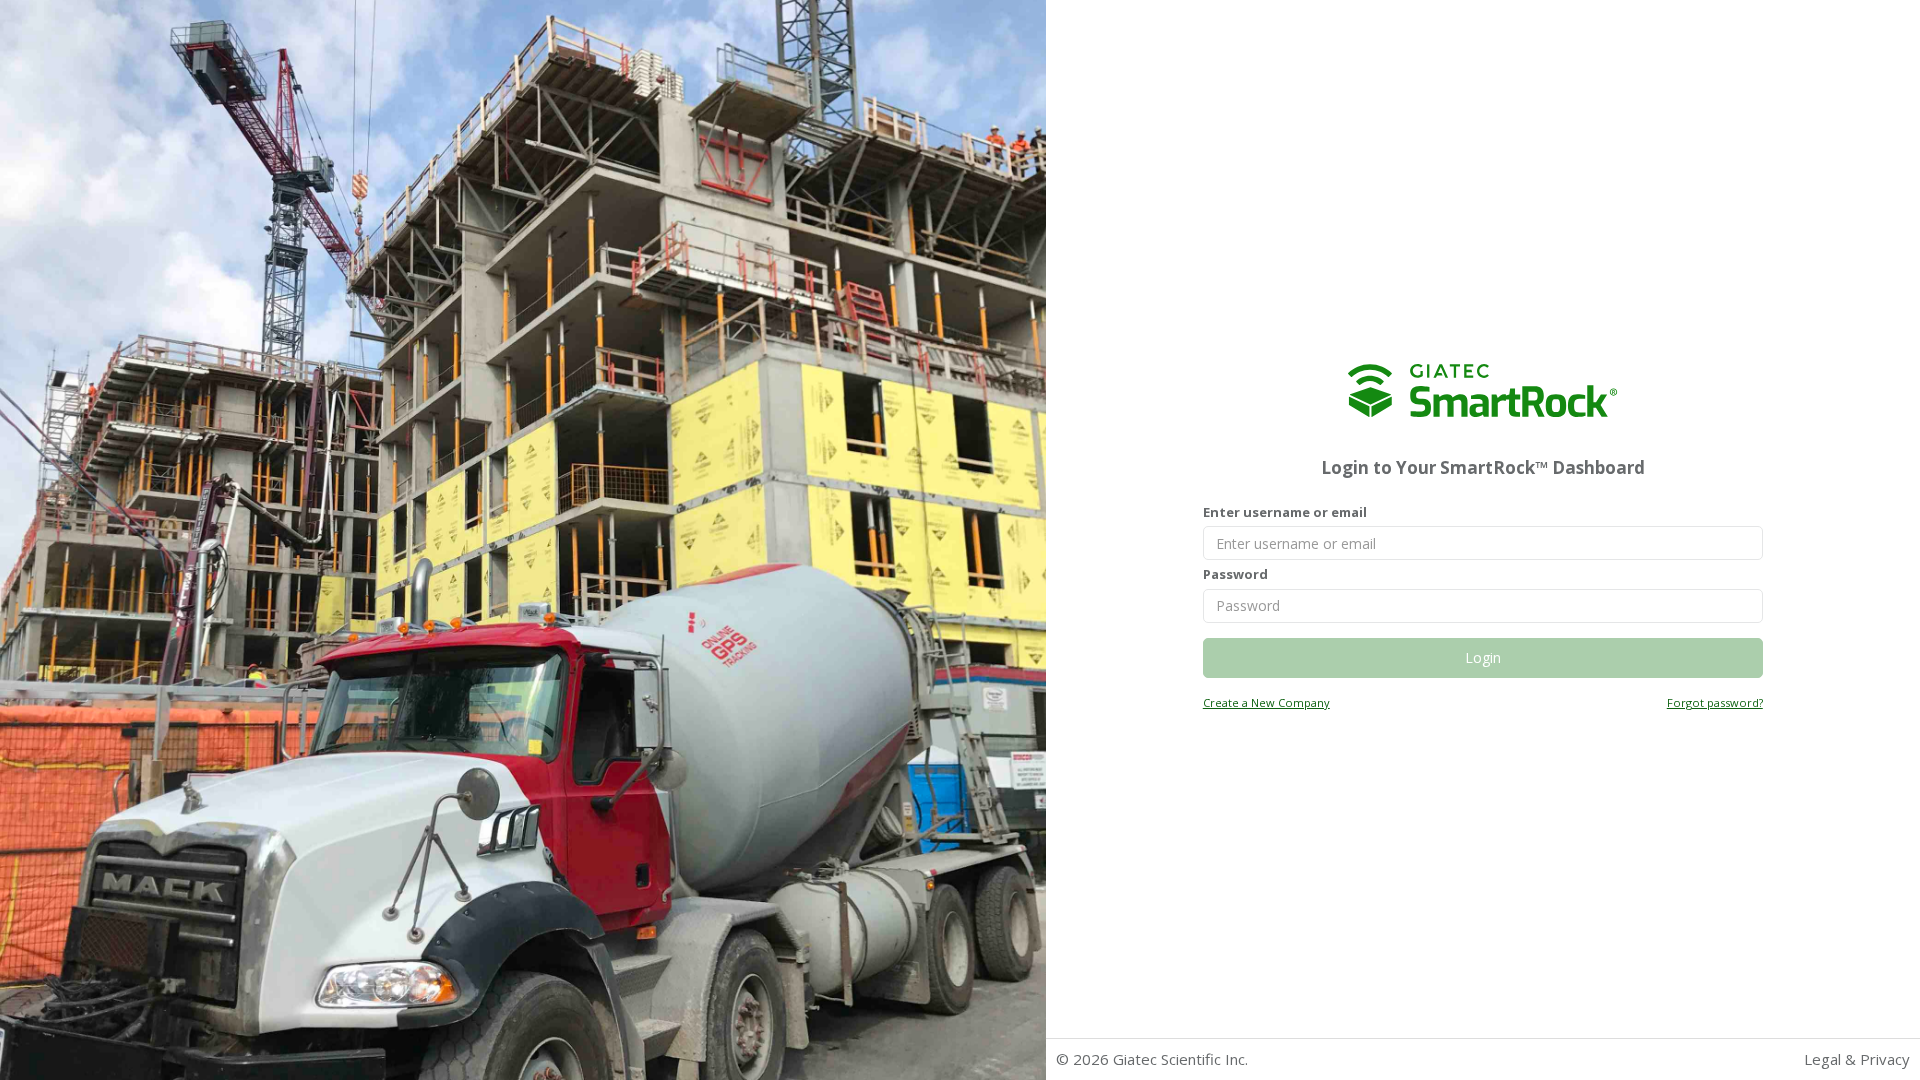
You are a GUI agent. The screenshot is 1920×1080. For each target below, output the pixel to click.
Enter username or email (1285, 512)
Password (1235, 574)
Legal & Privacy (1857, 1059)
